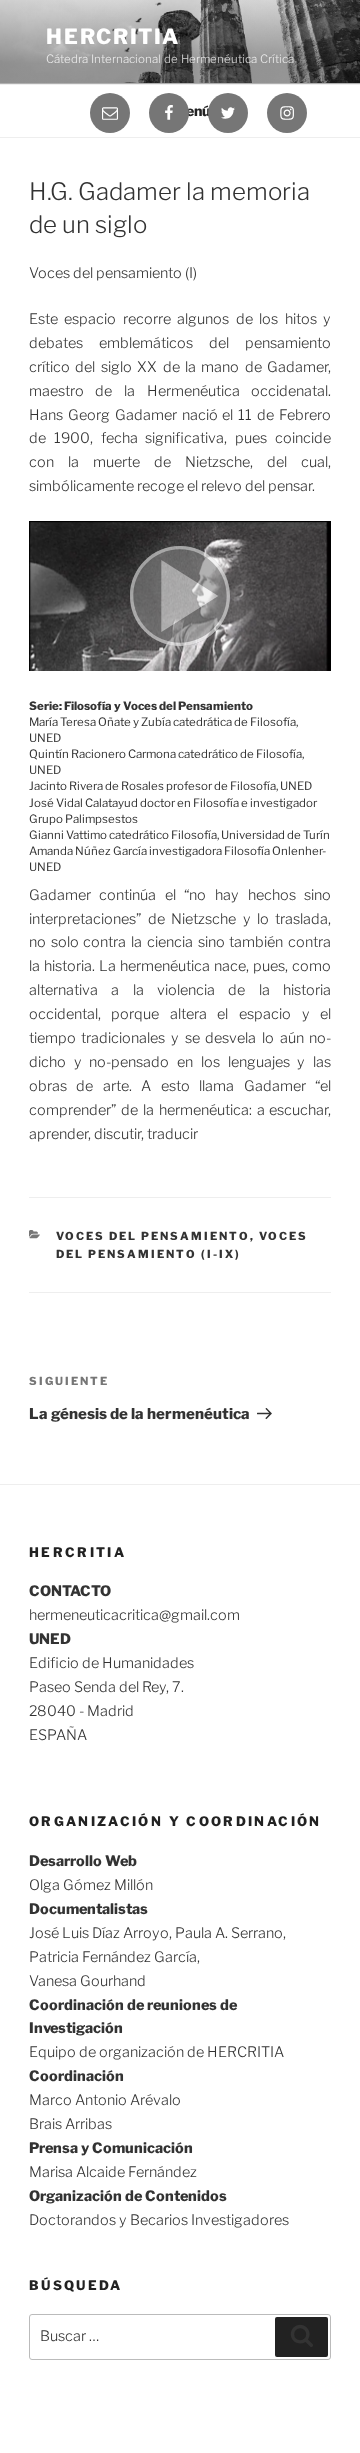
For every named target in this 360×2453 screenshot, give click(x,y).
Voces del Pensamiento (153, 1236)
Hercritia (113, 36)
